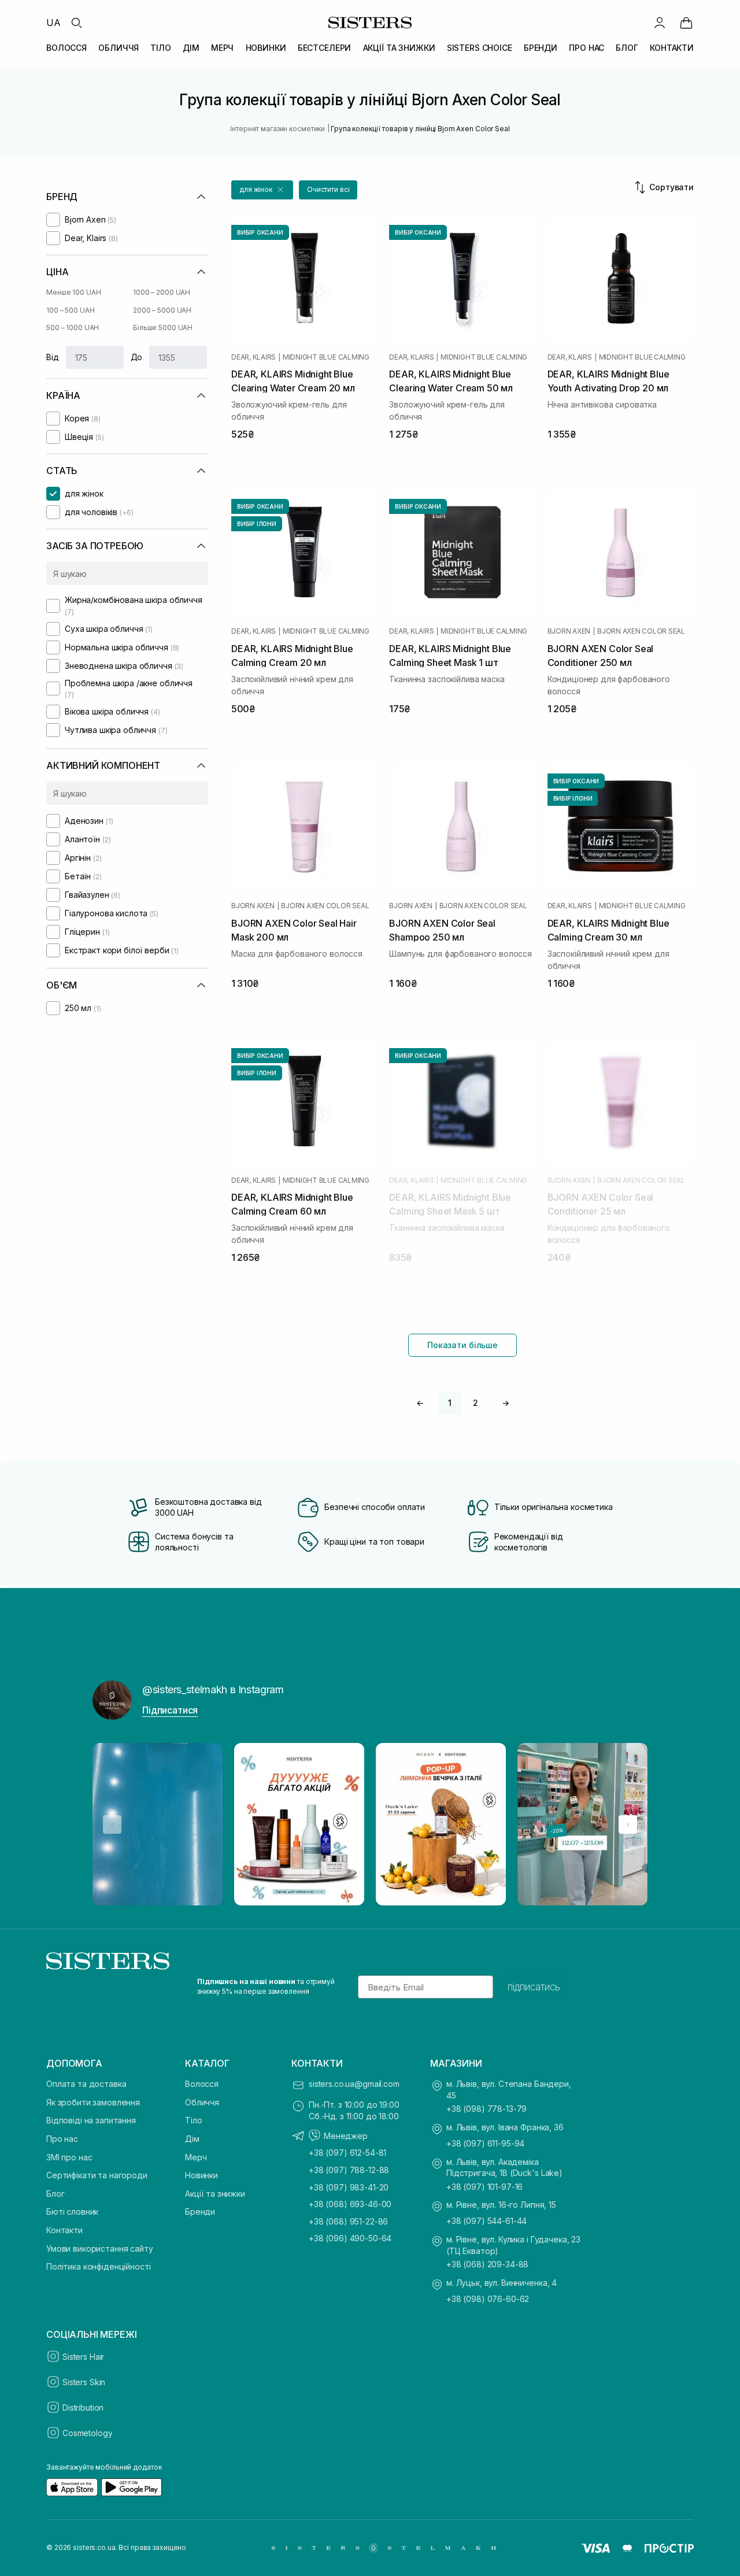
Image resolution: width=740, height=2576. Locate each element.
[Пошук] (76, 23)
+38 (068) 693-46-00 (350, 2204)
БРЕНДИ (541, 48)
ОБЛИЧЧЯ (119, 48)
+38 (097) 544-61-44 (486, 2221)
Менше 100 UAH (73, 292)
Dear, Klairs (254, 357)
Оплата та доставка (86, 2084)
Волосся (202, 2084)
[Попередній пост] (112, 1824)
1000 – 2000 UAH (162, 292)
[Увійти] (660, 23)
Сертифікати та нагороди (97, 2175)
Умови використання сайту (100, 2249)
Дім (192, 2139)
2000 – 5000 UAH (162, 310)
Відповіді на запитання (91, 2120)
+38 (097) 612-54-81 (347, 2153)
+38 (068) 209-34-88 (487, 2264)
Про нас (62, 2139)
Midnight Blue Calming (326, 357)
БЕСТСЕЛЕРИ (325, 48)
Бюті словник (72, 2212)
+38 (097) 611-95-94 (485, 2143)
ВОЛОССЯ (66, 48)
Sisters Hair (83, 2357)
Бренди (200, 2212)
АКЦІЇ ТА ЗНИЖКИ (399, 48)
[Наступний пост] (628, 1824)
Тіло (193, 2120)
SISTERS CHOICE (480, 48)
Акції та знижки (215, 2194)
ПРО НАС (587, 48)
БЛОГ (627, 48)
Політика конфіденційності (99, 2266)
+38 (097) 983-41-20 (349, 2187)
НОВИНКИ (266, 48)
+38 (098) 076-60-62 (488, 2299)
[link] (686, 23)
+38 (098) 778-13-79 (486, 2109)
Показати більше (462, 1345)
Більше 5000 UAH (163, 327)
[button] (262, 190)
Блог (55, 2194)
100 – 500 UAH (70, 310)
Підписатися (170, 1710)
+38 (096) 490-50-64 (350, 2238)
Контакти (64, 2230)
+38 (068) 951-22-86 (348, 2221)
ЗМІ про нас (69, 2157)
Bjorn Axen (569, 631)
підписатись (534, 1987)
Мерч (196, 2157)
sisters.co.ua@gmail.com (354, 2084)
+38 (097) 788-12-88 (349, 2170)
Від (53, 357)
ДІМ (191, 48)
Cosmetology (87, 2433)
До (137, 357)
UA (53, 23)
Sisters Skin (84, 2382)
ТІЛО (160, 48)
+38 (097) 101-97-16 (484, 2187)
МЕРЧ (222, 48)
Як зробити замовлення (93, 2102)
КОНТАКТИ (672, 48)
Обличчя (202, 2102)
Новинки (201, 2175)
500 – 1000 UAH (73, 327)
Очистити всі (328, 189)
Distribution (83, 2407)
